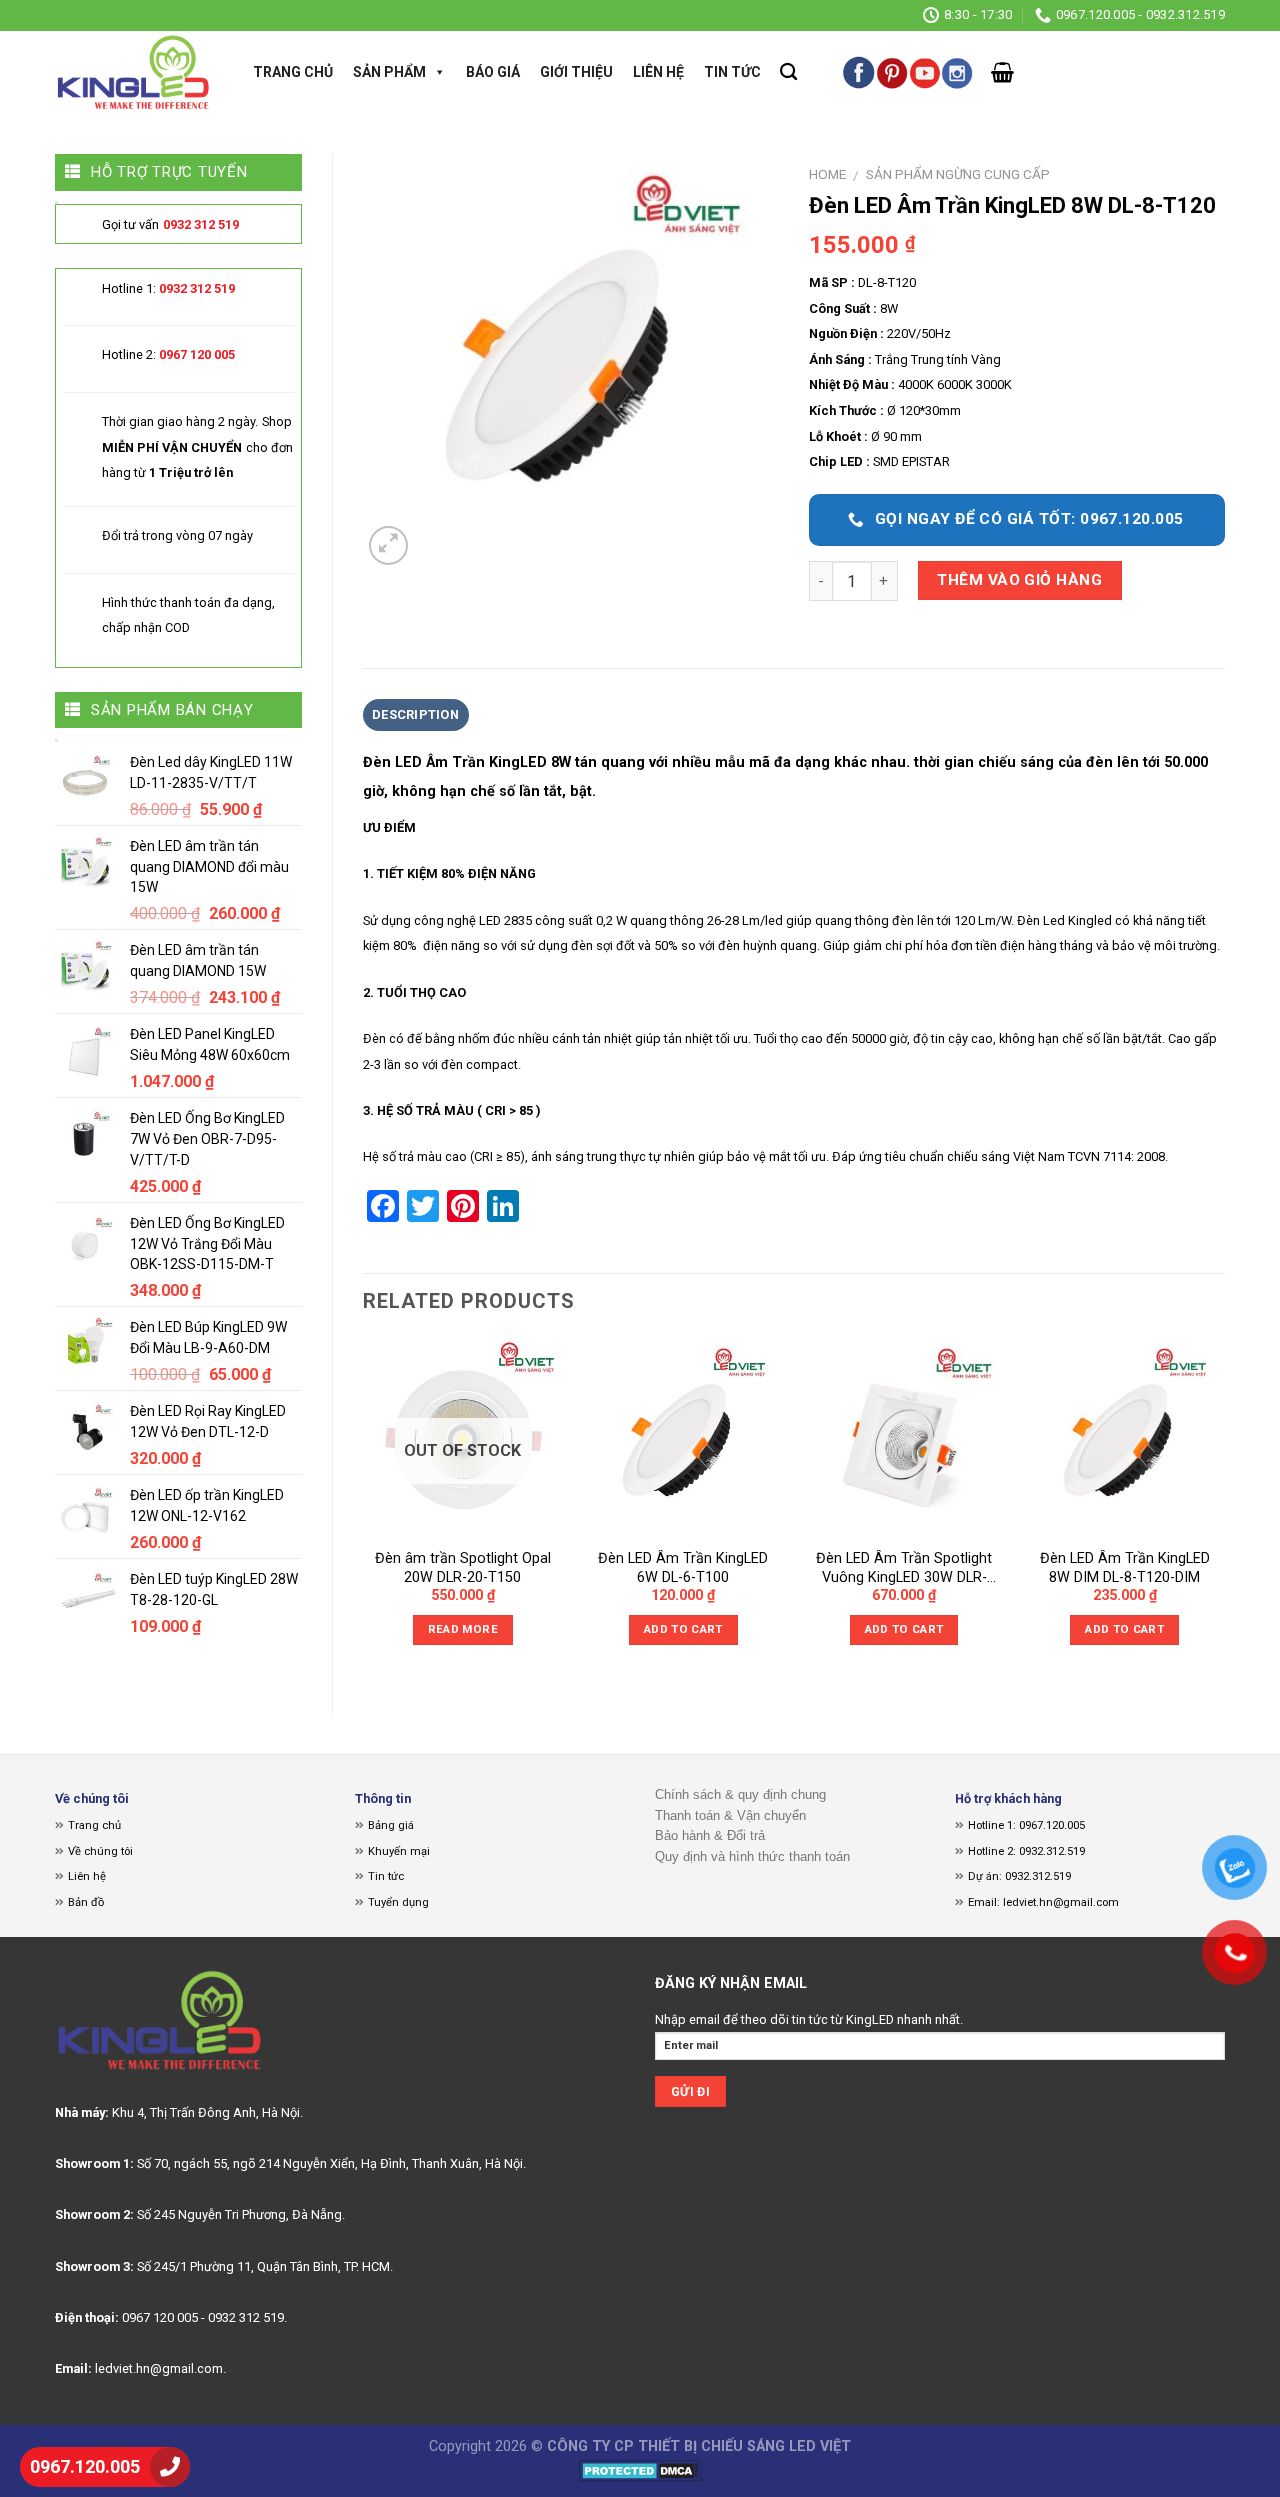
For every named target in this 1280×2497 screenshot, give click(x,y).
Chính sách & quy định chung (740, 1794)
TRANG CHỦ (293, 72)
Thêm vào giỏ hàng (1019, 580)
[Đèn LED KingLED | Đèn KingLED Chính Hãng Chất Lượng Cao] (134, 72)
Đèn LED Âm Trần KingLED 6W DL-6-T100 (683, 1568)
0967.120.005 (85, 2466)
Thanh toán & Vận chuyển (730, 1815)
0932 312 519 (201, 224)
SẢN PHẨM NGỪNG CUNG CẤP (958, 174)
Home (827, 174)
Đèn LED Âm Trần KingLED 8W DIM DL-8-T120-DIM (1125, 1568)
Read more (463, 1629)
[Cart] (1002, 72)
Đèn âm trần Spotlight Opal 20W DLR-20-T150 (463, 1568)
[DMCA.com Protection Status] (640, 2469)
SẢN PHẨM (389, 72)
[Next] (1224, 1509)
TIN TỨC (732, 72)
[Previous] (364, 1509)
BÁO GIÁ (493, 72)
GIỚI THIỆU (576, 72)
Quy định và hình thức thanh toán (752, 1856)
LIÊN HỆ (658, 72)
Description (415, 714)
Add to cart (683, 1629)
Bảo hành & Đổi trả (710, 1835)
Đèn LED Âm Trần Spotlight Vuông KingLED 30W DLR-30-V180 (904, 1568)
